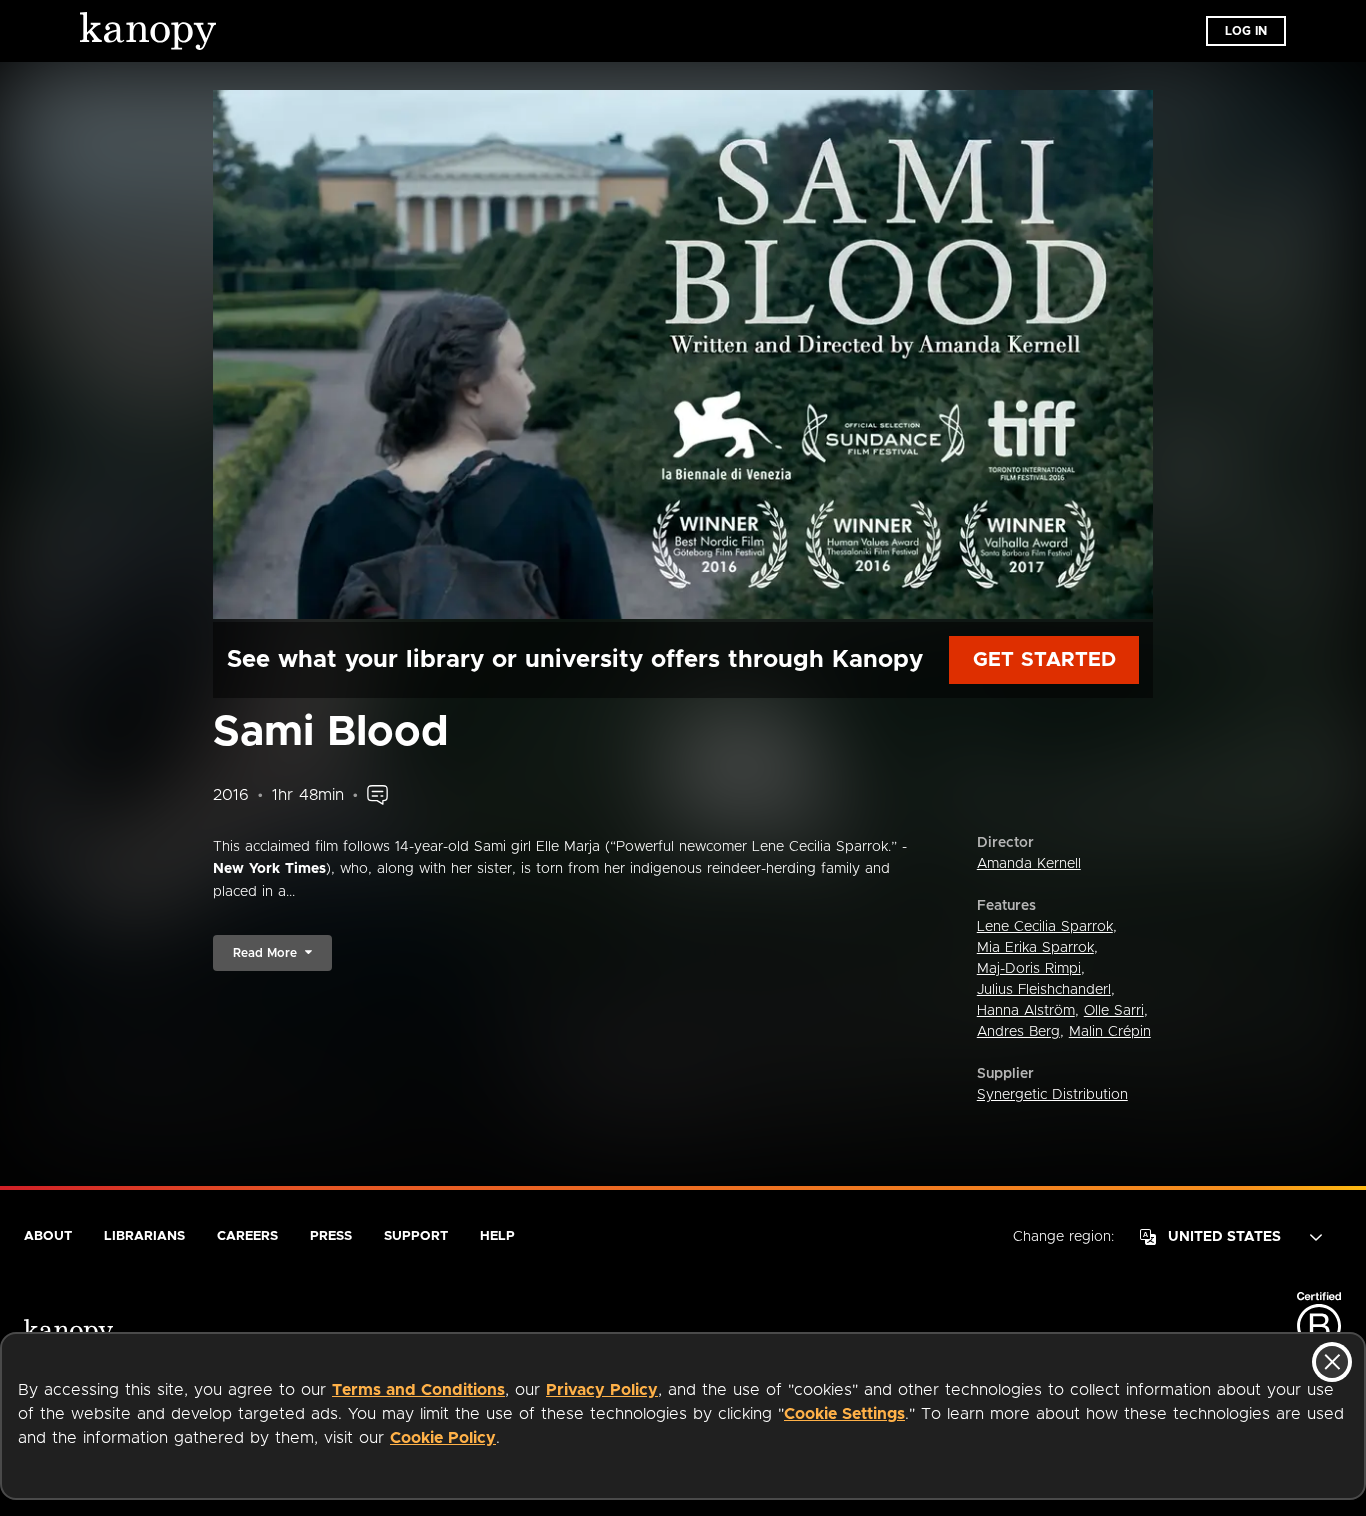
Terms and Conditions (418, 1390)
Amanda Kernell (1029, 864)
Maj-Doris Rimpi (1029, 969)
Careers (247, 1236)
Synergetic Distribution (1052, 1095)
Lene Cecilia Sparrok (1045, 927)
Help (497, 1236)
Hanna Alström (1026, 1011)
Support (416, 1236)
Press (331, 1236)
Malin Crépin (1110, 1032)
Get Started (1044, 660)
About (48, 1236)
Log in (1246, 31)
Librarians (144, 1236)
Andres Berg (1018, 1032)
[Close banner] (1332, 1362)
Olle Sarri (1114, 1011)
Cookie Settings (844, 1414)
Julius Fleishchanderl (1044, 990)
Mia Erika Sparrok (1035, 948)
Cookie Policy (443, 1438)
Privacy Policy (602, 1390)
